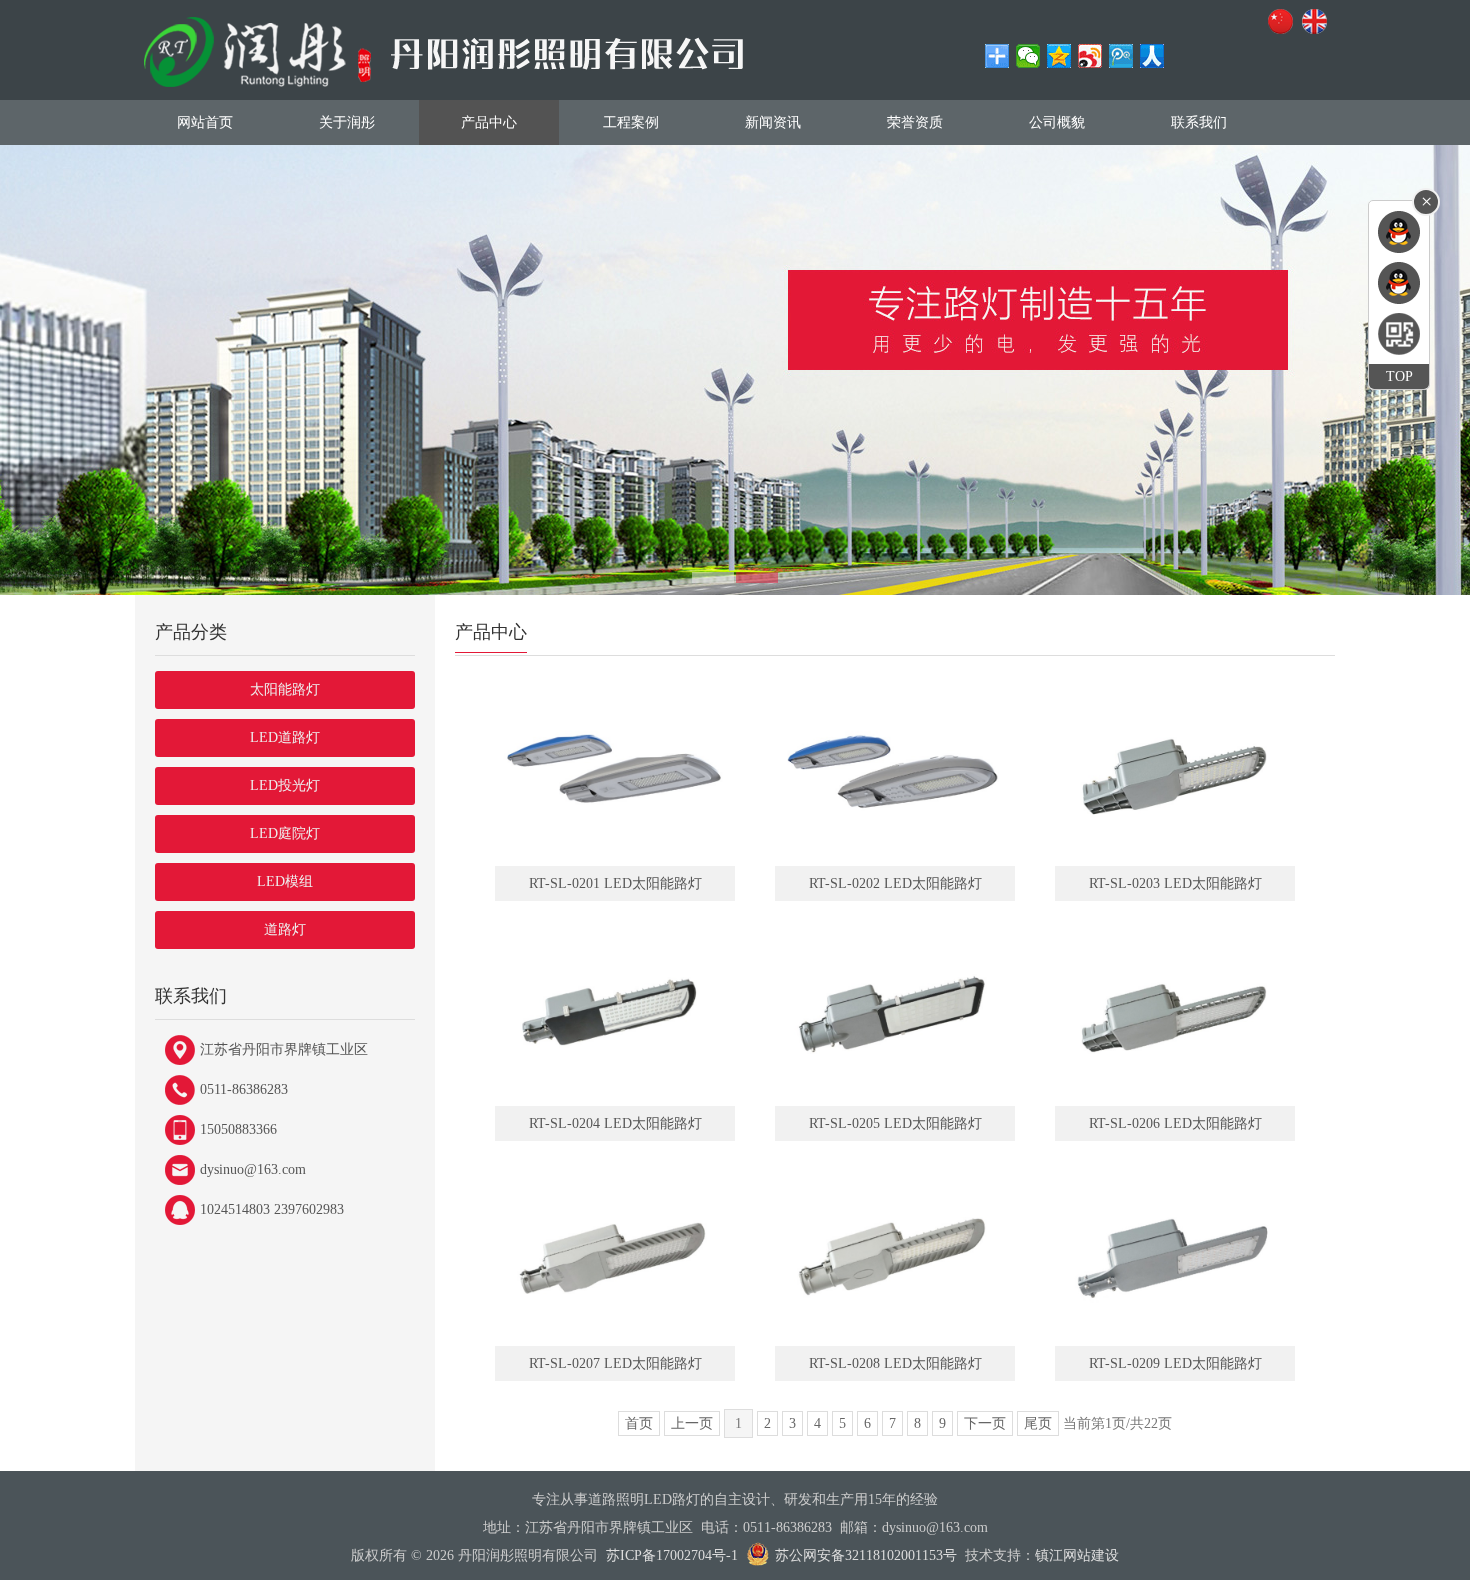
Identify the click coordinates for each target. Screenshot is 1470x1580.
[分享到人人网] (1152, 56)
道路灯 (285, 929)
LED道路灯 (285, 737)
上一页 (692, 1423)
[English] (1318, 23)
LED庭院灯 (285, 833)
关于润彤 (347, 122)
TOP (1399, 376)
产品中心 (489, 122)
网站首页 (205, 122)
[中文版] (1284, 23)
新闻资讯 (773, 122)
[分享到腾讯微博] (1121, 56)
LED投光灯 (285, 785)
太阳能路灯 (285, 689)
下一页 (985, 1423)
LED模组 (285, 881)
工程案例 (631, 122)
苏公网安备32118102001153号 (866, 1555)
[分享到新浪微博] (1090, 56)
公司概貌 (1057, 122)
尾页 (1038, 1423)
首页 (639, 1423)
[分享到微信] (1028, 56)
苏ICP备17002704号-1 (672, 1555)
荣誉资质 (915, 122)
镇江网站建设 (1077, 1555)
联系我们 (1199, 122)
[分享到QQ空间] (1059, 56)
